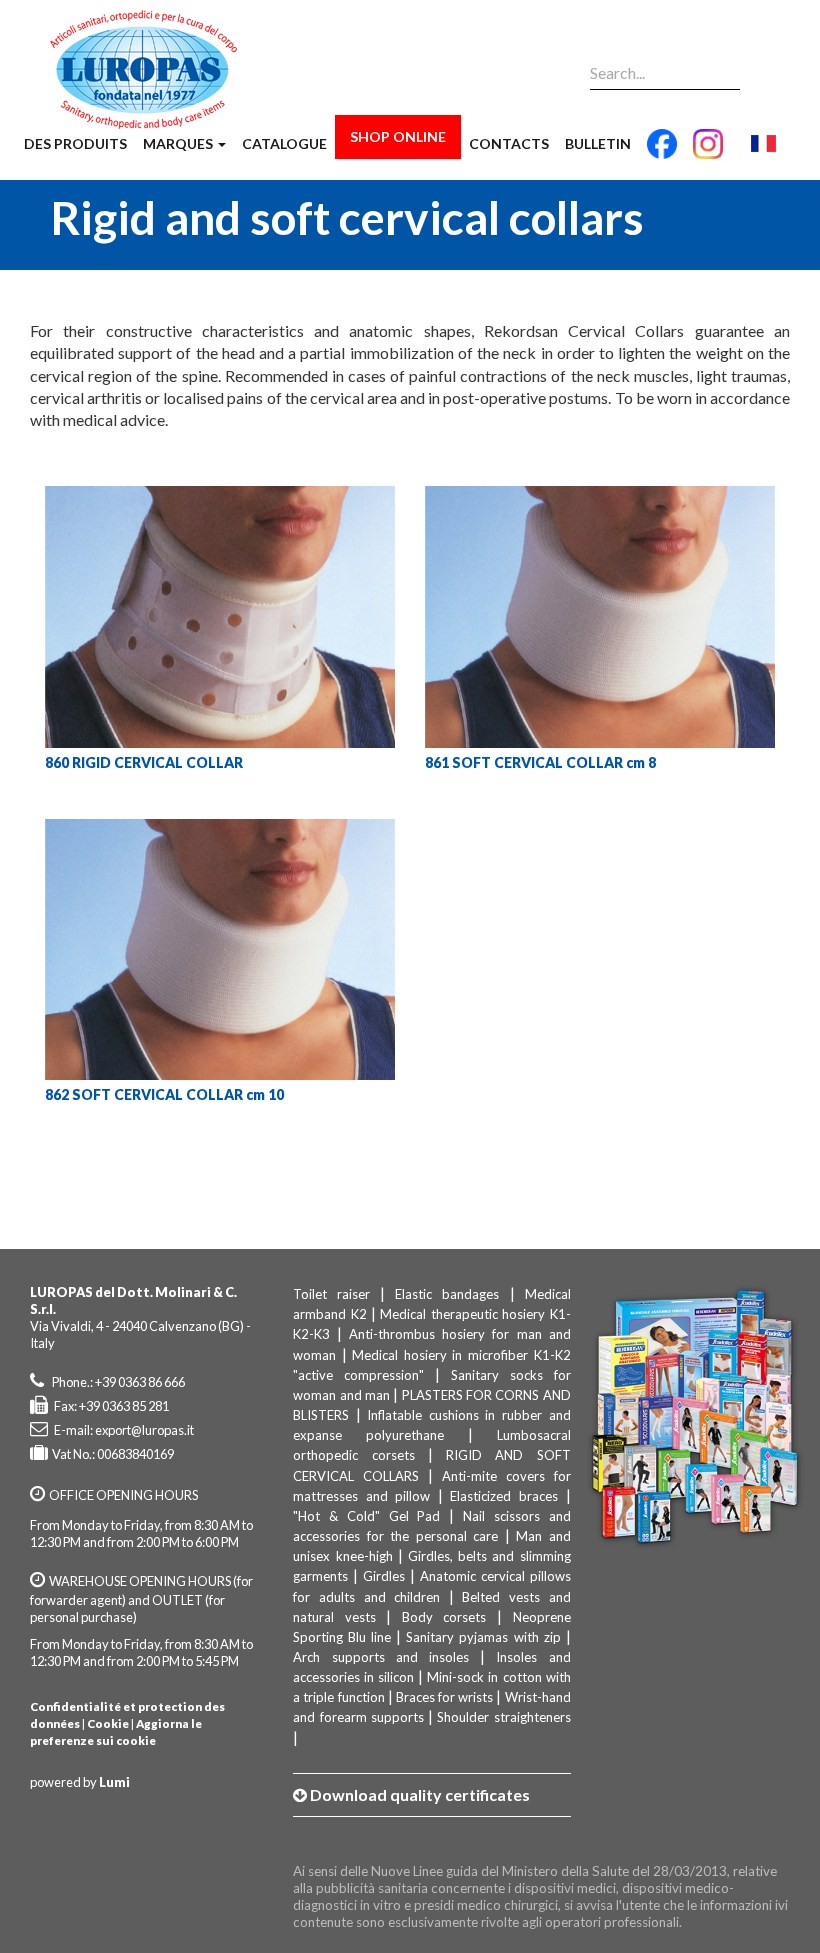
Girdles (384, 1576)
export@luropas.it (144, 1430)
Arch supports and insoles (381, 1657)
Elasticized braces (504, 1496)
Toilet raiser (331, 1294)
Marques (179, 143)
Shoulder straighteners (503, 1717)
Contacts (509, 143)
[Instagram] (708, 152)
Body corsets (444, 1617)
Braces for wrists (444, 1697)
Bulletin (598, 143)
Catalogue (284, 143)
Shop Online (398, 136)
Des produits (75, 143)
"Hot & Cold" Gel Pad (366, 1516)
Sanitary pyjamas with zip (483, 1637)
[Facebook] (662, 152)
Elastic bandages (447, 1294)
